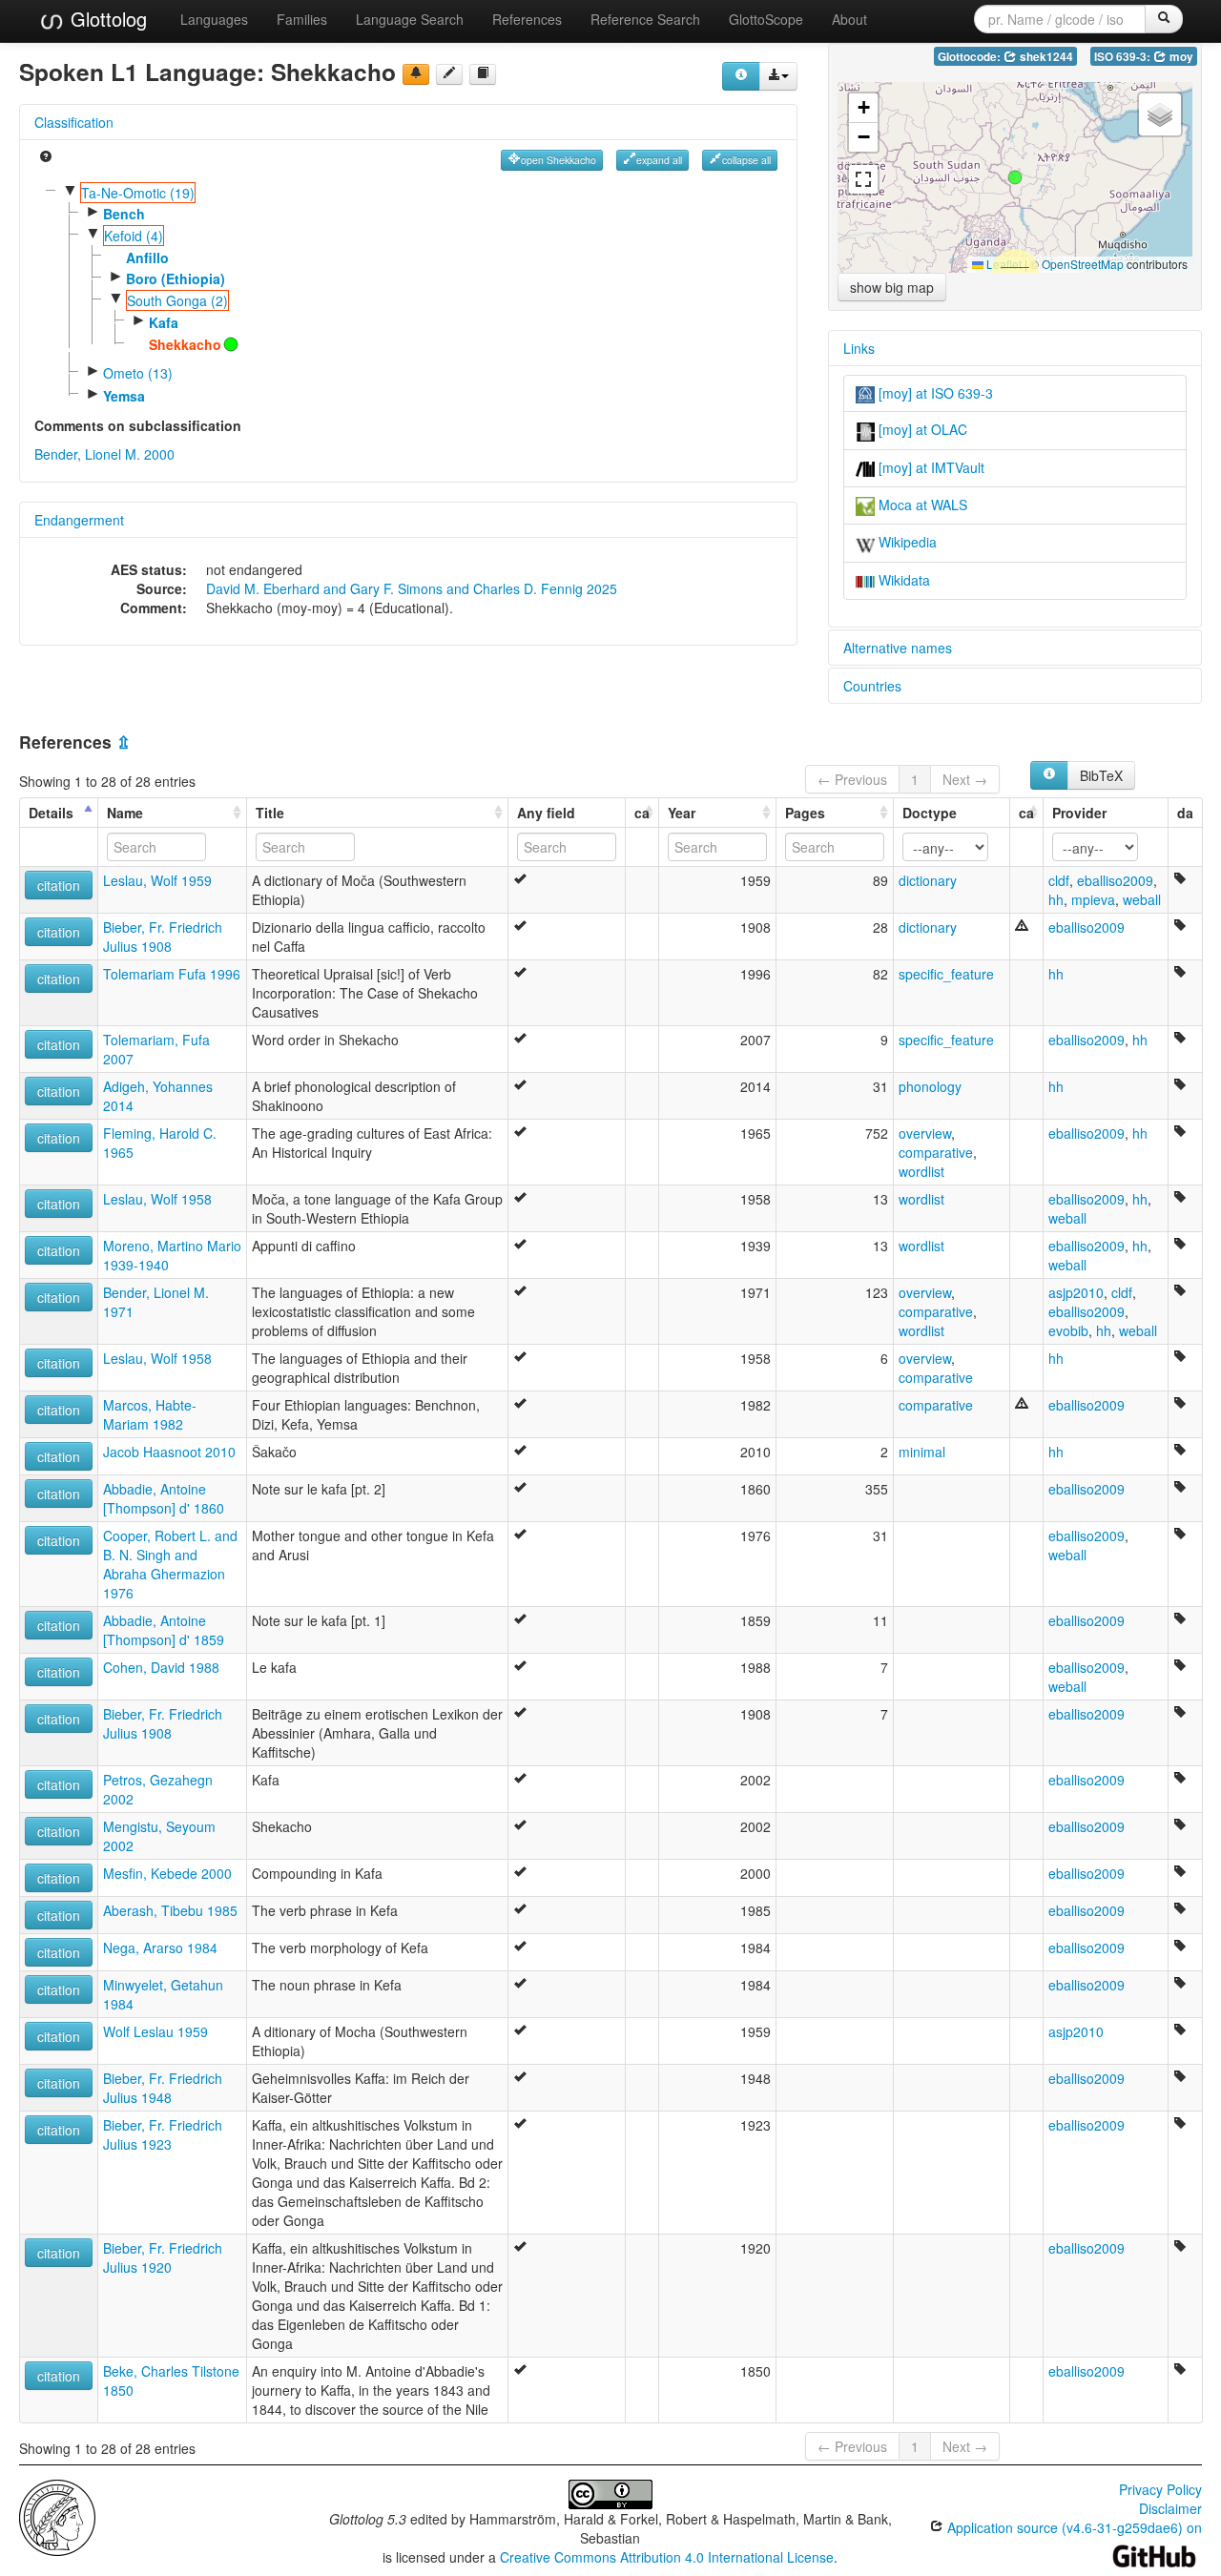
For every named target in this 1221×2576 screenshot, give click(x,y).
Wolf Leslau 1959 (155, 2031)
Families (302, 19)
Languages (214, 19)
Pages (805, 813)
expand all (659, 160)
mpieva (1093, 899)
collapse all (746, 160)
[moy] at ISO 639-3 (934, 393)
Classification (74, 122)
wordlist (921, 1171)
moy (1180, 57)
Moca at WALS (921, 505)
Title (270, 813)
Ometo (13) (138, 373)
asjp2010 (1076, 1292)
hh (1056, 899)
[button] (1015, 177)
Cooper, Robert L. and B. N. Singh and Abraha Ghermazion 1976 (170, 1564)
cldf (1059, 880)
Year (682, 813)
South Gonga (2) (177, 300)
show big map (892, 287)
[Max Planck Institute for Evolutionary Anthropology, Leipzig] (57, 2516)
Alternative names (898, 648)
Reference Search (645, 19)
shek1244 (1045, 57)
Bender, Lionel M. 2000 (104, 454)
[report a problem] (416, 74)
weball (1142, 899)
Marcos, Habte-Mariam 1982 (150, 1414)
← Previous (852, 779)
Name (125, 813)
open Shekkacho (559, 160)
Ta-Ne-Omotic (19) (138, 193)
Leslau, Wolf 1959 (157, 880)
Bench (124, 214)
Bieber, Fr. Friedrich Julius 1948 (163, 2088)
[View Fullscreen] (863, 179)
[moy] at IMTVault (930, 467)
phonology (930, 1086)
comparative (936, 1152)
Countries (872, 686)
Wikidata (902, 580)
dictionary (928, 880)
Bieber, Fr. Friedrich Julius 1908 (163, 937)
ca (642, 813)
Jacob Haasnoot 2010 (169, 1452)
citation (59, 885)
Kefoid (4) (134, 236)
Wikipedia (906, 542)
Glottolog (106, 19)
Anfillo (147, 258)
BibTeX (1101, 775)
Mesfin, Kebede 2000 (167, 1873)
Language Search (410, 19)
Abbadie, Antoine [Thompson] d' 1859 (164, 1630)
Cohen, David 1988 (161, 1667)
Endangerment (79, 520)
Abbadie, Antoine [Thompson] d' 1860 (164, 1498)
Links (859, 348)
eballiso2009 (1115, 880)
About (849, 19)
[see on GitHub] (449, 74)
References (527, 19)
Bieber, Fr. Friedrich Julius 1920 (163, 2257)
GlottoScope (766, 19)
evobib (1068, 1330)
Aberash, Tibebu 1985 (170, 1910)
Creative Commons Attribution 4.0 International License (667, 2557)
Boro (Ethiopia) (176, 278)
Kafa (164, 322)
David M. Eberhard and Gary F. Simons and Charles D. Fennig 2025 (412, 588)
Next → (965, 779)
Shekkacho (185, 344)
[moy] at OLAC (921, 429)
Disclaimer (1170, 2508)
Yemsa (124, 396)
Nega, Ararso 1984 (160, 1947)
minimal (922, 1452)
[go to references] (483, 74)
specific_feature (946, 974)
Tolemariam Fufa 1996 (172, 974)
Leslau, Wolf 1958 (157, 1199)
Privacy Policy (1160, 2489)
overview (925, 1133)
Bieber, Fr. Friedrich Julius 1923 (163, 2134)
